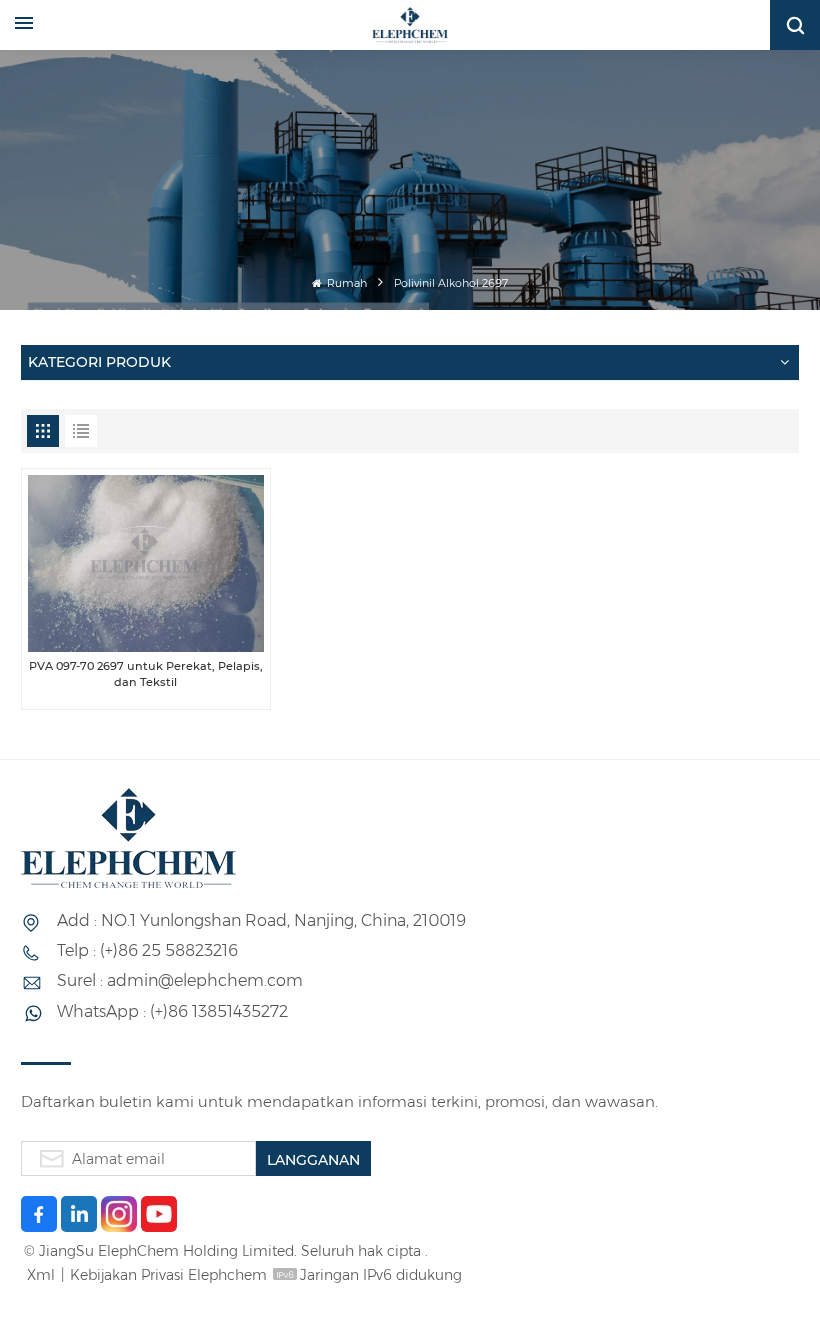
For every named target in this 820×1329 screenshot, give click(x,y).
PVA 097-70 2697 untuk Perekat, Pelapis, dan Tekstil (146, 673)
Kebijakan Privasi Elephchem (168, 1275)
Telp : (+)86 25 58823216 (147, 950)
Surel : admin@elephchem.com (180, 980)
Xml (41, 1275)
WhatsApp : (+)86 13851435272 (172, 1011)
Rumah (345, 283)
